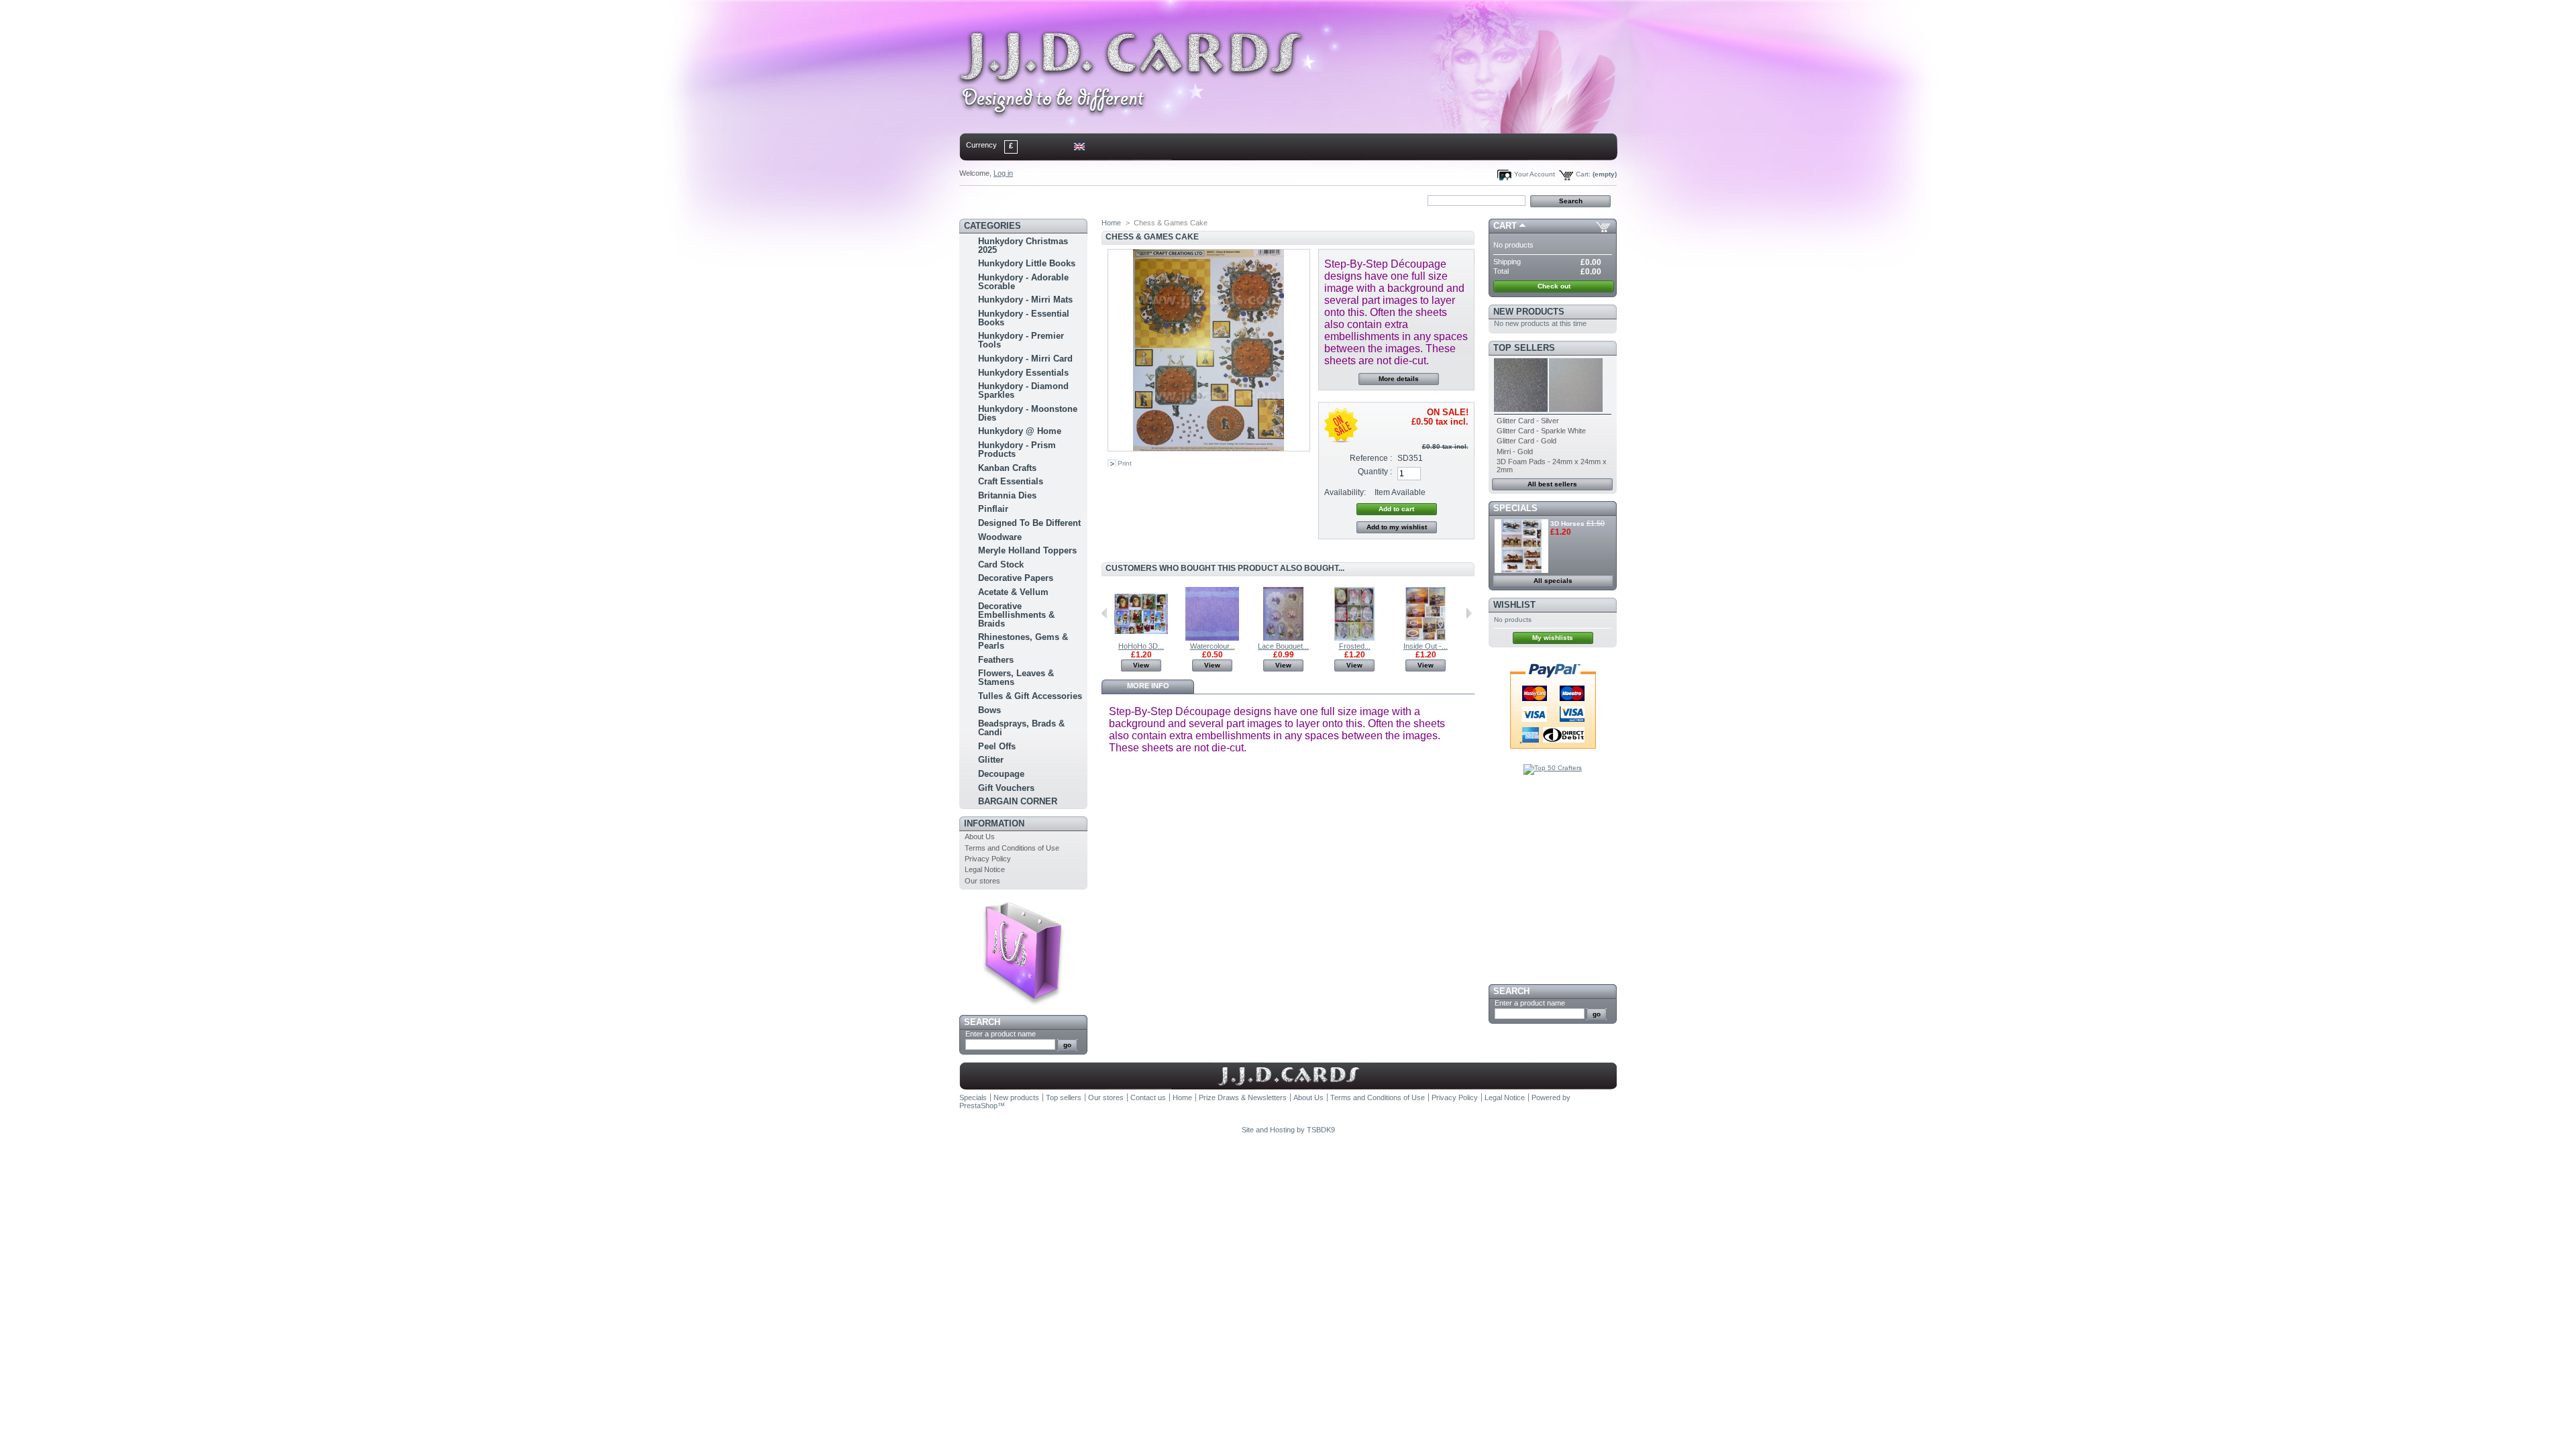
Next (1469, 613)
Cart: (1583, 174)
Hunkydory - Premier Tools (1021, 340)
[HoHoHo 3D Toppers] (1141, 638)
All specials (1553, 581)
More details (1399, 379)
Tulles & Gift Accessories (1030, 696)
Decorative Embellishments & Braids (1016, 615)
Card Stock (1001, 565)
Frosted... (1355, 646)
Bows (989, 710)
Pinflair (993, 509)
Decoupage (1001, 774)
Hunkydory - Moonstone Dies (1028, 413)
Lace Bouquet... (1283, 646)
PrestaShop (978, 1106)
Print (1125, 463)
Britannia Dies (1007, 495)
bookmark (1114, 200)
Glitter (991, 760)
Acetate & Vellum (1013, 592)
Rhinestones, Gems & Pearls (1023, 641)
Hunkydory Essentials (1023, 373)
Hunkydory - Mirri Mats (1025, 300)
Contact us (1148, 1097)
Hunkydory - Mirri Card (1025, 359)
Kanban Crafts (1007, 468)
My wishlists (1553, 638)
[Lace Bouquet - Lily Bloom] (1283, 638)
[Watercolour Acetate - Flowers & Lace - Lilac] (1212, 638)
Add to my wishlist (1397, 527)
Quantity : (1375, 472)
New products (1529, 312)
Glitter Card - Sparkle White (1541, 431)
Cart (1505, 226)
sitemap (1070, 200)
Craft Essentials (1011, 481)
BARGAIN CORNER (1018, 801)
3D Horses (1567, 524)
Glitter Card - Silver (1528, 421)
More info (1148, 686)
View (1141, 665)
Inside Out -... (1426, 646)
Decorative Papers (1016, 578)
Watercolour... (1213, 646)
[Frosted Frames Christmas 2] (1354, 638)
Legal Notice (985, 869)
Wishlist (1514, 605)
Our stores (982, 881)
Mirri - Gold (1515, 451)
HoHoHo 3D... (1141, 646)
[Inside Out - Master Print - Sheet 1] (1426, 638)
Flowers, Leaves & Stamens (1016, 678)
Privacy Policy (988, 859)
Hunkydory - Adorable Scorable (1023, 282)
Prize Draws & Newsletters (1243, 1097)
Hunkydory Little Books (1027, 263)
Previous (1105, 613)
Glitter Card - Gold (1526, 441)
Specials (1515, 508)
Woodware (1000, 537)
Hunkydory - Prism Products (1017, 449)
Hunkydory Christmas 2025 (1023, 246)
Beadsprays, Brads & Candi (1021, 728)
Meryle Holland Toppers (1027, 550)
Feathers (996, 660)
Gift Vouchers (1006, 788)
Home (982, 200)
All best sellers (1552, 484)
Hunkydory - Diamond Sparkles (1023, 390)
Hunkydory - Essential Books (1024, 318)
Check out (1554, 286)
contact (1026, 200)
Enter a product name (1001, 1034)
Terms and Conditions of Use (1012, 848)
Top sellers (1524, 348)
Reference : (1371, 458)
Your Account (1535, 174)
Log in (1003, 173)
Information (994, 823)
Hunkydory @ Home (1020, 431)
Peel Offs (997, 746)
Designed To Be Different (1029, 523)
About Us (980, 837)
